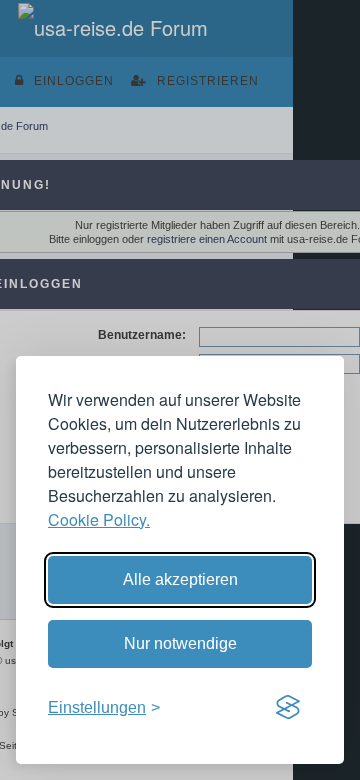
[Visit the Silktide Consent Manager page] (288, 708)
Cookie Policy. (99, 519)
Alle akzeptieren (180, 579)
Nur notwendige (180, 643)
